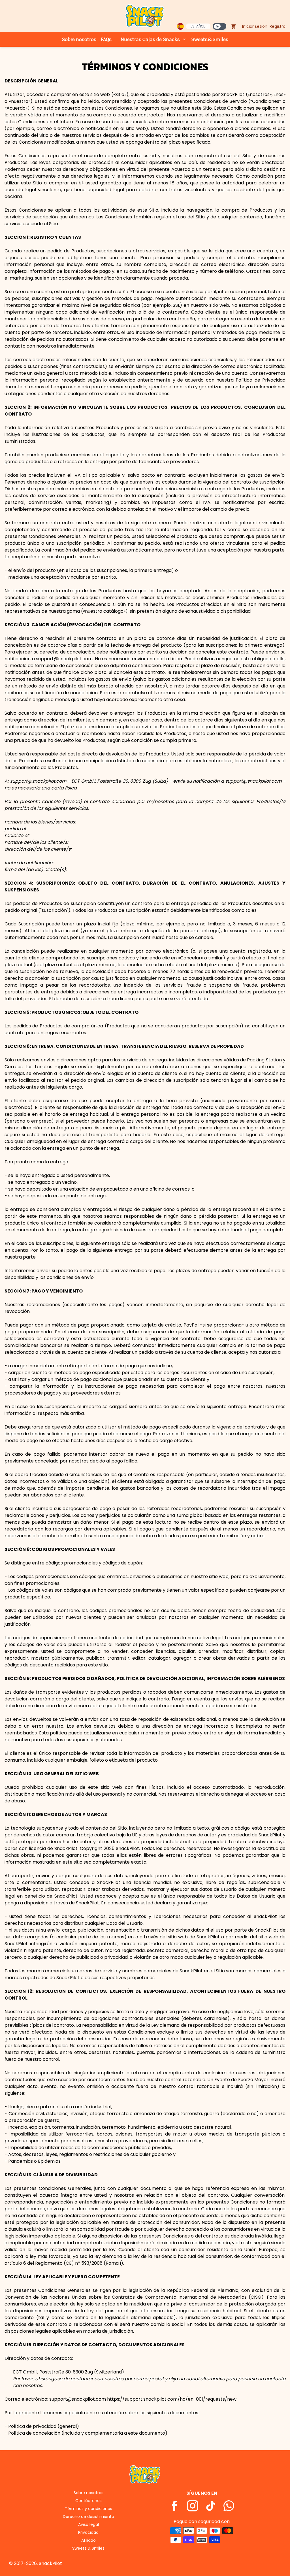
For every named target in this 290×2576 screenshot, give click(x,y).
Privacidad (88, 2532)
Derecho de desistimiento (89, 2517)
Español (198, 26)
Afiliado (89, 2540)
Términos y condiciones (89, 2509)
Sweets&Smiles (210, 39)
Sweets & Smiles (88, 2548)
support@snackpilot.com (38, 781)
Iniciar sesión (255, 26)
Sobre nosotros (79, 39)
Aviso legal (89, 2524)
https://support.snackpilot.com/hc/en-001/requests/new (172, 2399)
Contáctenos (89, 2501)
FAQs (106, 39)
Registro (278, 26)
